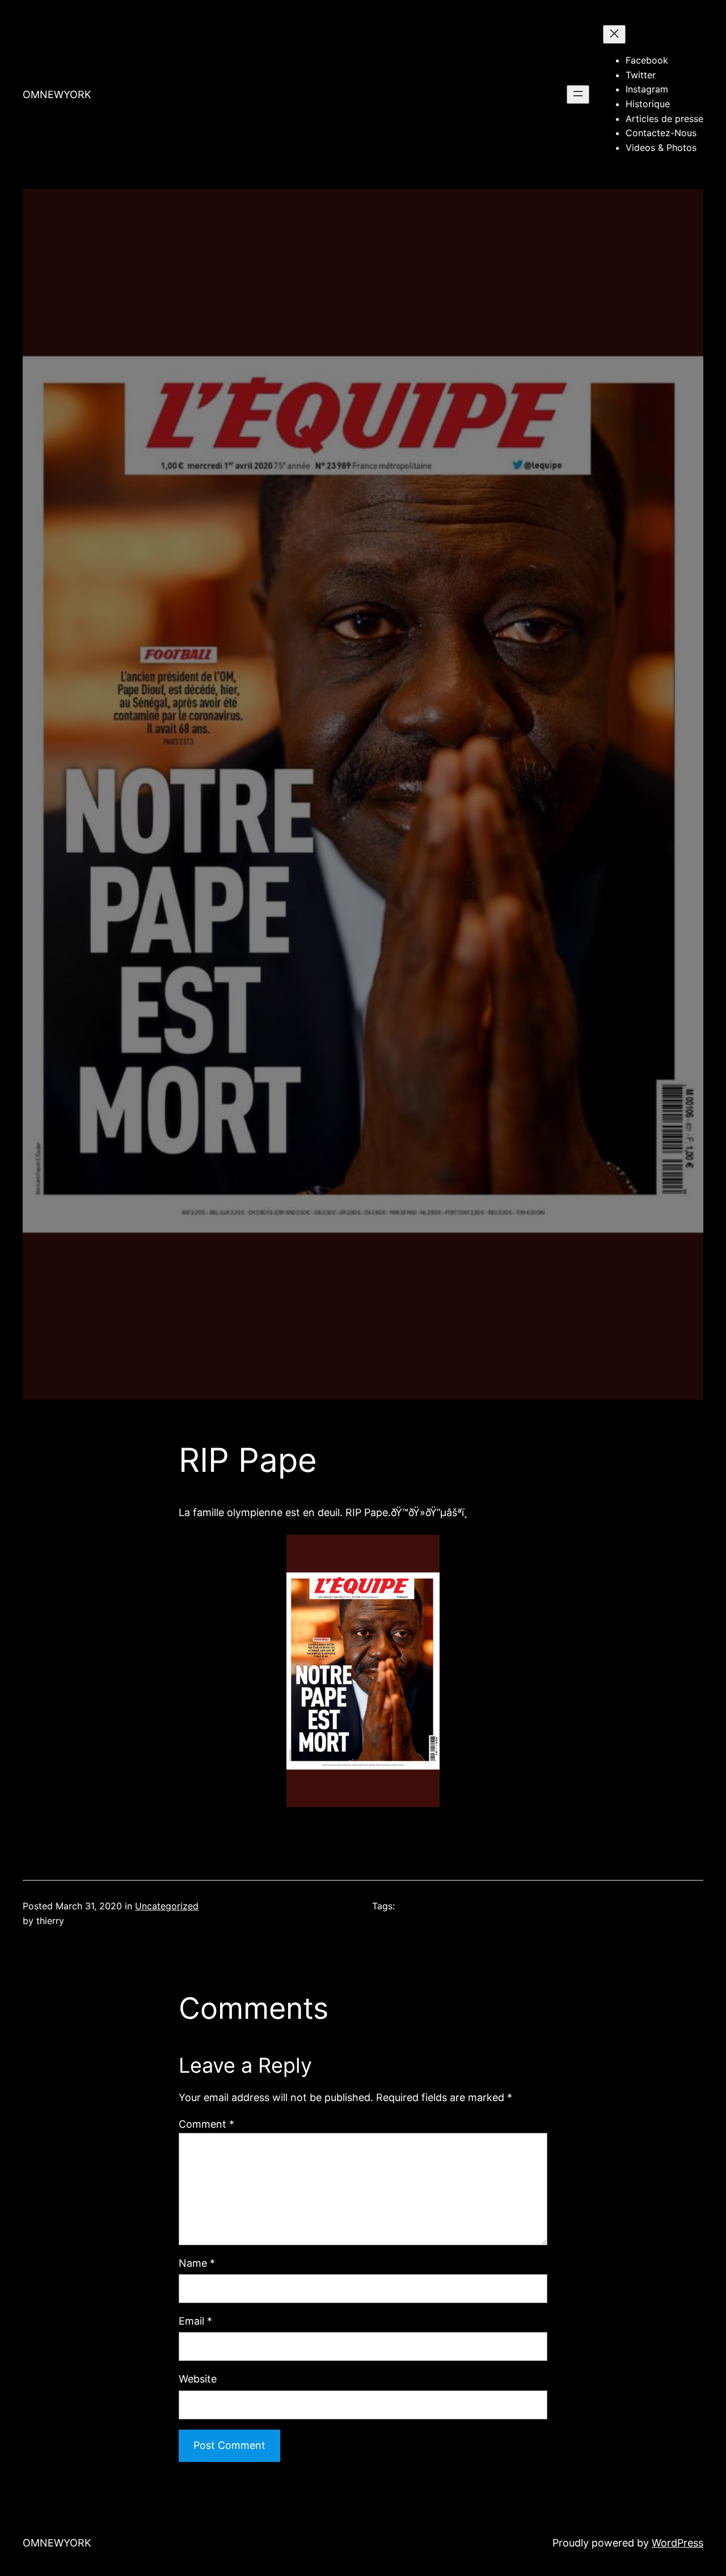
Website (198, 2379)
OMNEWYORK (57, 94)
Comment (206, 2124)
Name (197, 2263)
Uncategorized (167, 1906)
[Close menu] (614, 34)
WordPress (678, 2543)
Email (195, 2321)
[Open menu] (578, 94)
